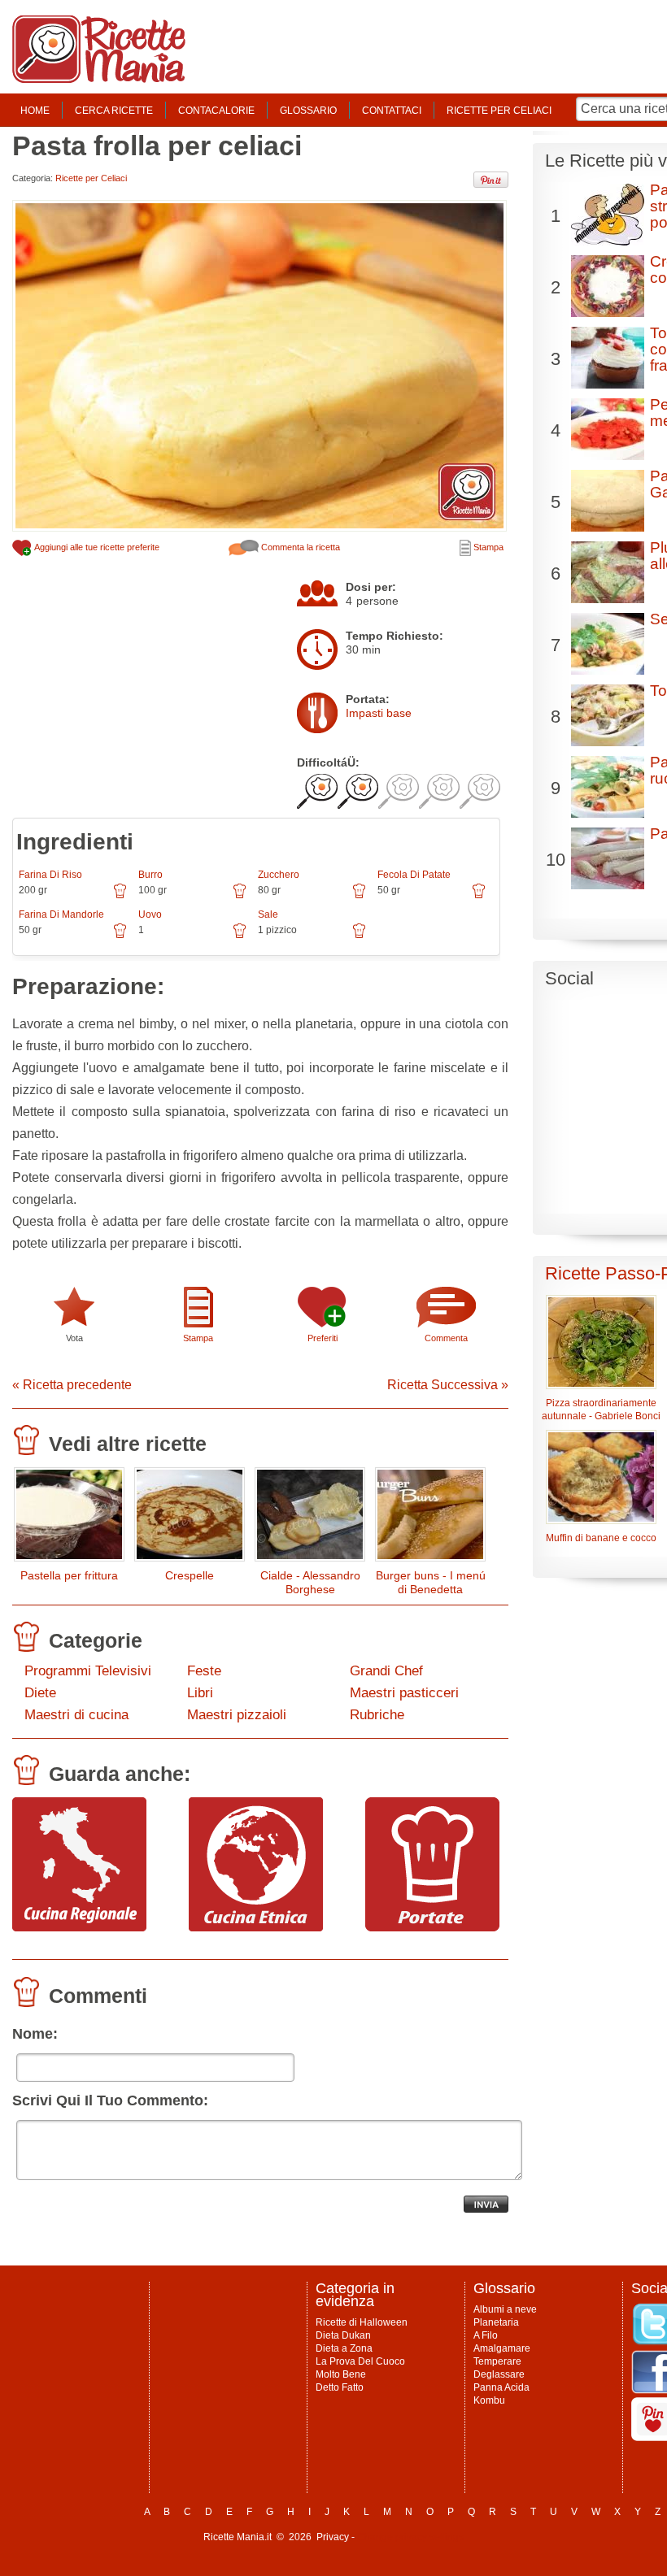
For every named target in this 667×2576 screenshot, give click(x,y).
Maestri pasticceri (404, 1693)
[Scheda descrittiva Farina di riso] (120, 897)
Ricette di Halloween (362, 2322)
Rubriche (377, 1715)
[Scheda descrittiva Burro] (240, 897)
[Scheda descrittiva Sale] (359, 936)
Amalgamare (502, 2348)
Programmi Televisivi (88, 1671)
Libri (200, 1693)
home (35, 111)
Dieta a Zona (344, 2348)
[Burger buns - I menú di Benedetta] (430, 1518)
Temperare (497, 2361)
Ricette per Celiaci (91, 178)
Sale (268, 914)
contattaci (392, 111)
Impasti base (379, 713)
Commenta (446, 1338)
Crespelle (190, 1575)
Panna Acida (501, 2387)
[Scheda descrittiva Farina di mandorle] (120, 936)
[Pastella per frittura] (69, 1518)
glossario (308, 111)
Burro (150, 875)
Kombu (489, 2400)
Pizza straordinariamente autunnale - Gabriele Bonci (601, 1410)
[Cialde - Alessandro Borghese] (310, 1518)
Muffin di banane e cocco (601, 1538)
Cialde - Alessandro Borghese (310, 1582)
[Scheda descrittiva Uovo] (240, 936)
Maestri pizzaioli (237, 1715)
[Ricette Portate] (432, 1927)
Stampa (487, 547)
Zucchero (279, 875)
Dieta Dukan (343, 2335)
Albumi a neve (505, 2309)
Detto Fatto (340, 2387)
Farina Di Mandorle (61, 914)
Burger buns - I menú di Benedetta (431, 1582)
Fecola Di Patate (414, 875)
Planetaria (496, 2322)
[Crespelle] (190, 1518)
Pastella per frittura (69, 1575)
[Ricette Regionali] (79, 1927)
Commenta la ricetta (299, 547)
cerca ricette (114, 111)
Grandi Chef (386, 1671)
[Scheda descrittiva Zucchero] (359, 897)
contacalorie (216, 111)
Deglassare (499, 2374)
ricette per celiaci (499, 111)
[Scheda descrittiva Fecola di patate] (479, 897)
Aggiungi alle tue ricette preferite (96, 547)
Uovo (150, 914)
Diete (40, 1693)
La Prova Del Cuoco (360, 2361)
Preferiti (323, 1338)
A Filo (486, 2335)
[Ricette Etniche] (256, 1927)
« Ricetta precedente (72, 1385)
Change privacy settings (410, 2537)
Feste (204, 1671)
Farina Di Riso (50, 875)
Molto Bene (341, 2374)
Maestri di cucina (76, 1715)
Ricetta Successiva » (448, 1385)
